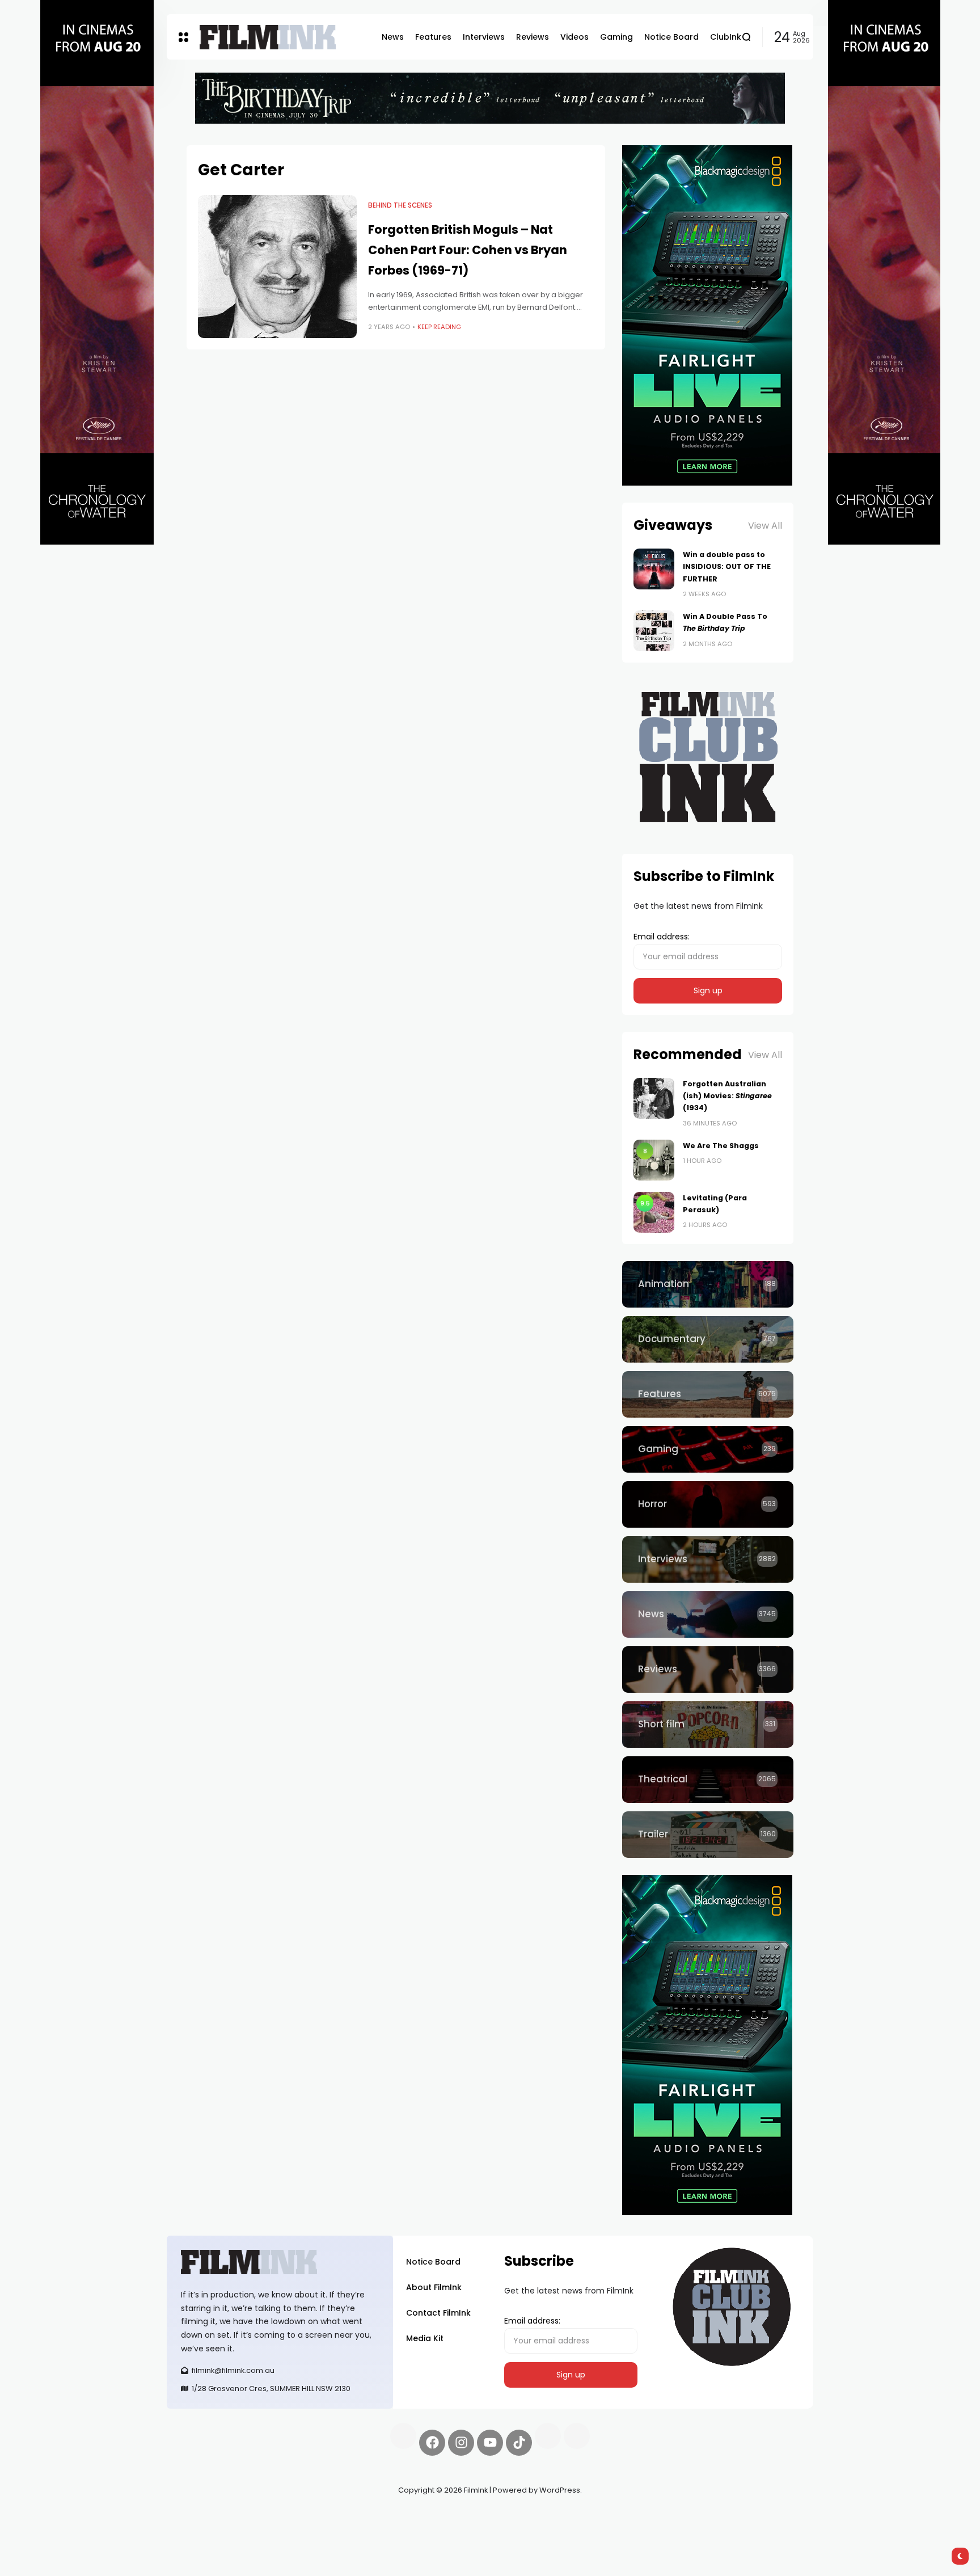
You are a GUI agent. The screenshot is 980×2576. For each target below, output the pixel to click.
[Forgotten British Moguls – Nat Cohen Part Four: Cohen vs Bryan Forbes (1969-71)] (277, 267)
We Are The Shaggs (721, 1146)
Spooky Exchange (320, 2517)
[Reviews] (708, 1669)
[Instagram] (461, 2443)
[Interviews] (708, 1559)
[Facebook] (432, 2443)
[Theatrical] (708, 1780)
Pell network (259, 2517)
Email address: (662, 937)
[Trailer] (708, 1835)
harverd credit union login (287, 2531)
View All (765, 526)
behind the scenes (400, 205)
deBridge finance (200, 2531)
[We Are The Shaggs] (654, 1160)
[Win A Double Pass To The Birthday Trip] (654, 631)
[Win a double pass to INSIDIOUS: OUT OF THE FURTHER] (654, 569)
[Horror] (708, 1504)
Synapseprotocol (200, 2517)
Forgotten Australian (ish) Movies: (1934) (727, 1096)
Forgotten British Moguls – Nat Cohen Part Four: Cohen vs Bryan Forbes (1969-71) (468, 250)
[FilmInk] (268, 37)
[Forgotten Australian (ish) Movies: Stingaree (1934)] (654, 1098)
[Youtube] (490, 2443)
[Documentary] (708, 1339)
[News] (708, 1614)
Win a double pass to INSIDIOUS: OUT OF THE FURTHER (727, 567)
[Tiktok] (519, 2443)
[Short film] (708, 1725)
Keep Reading (439, 327)
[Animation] (708, 1284)
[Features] (708, 1394)
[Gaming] (708, 1449)
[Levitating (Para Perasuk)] (654, 1212)
